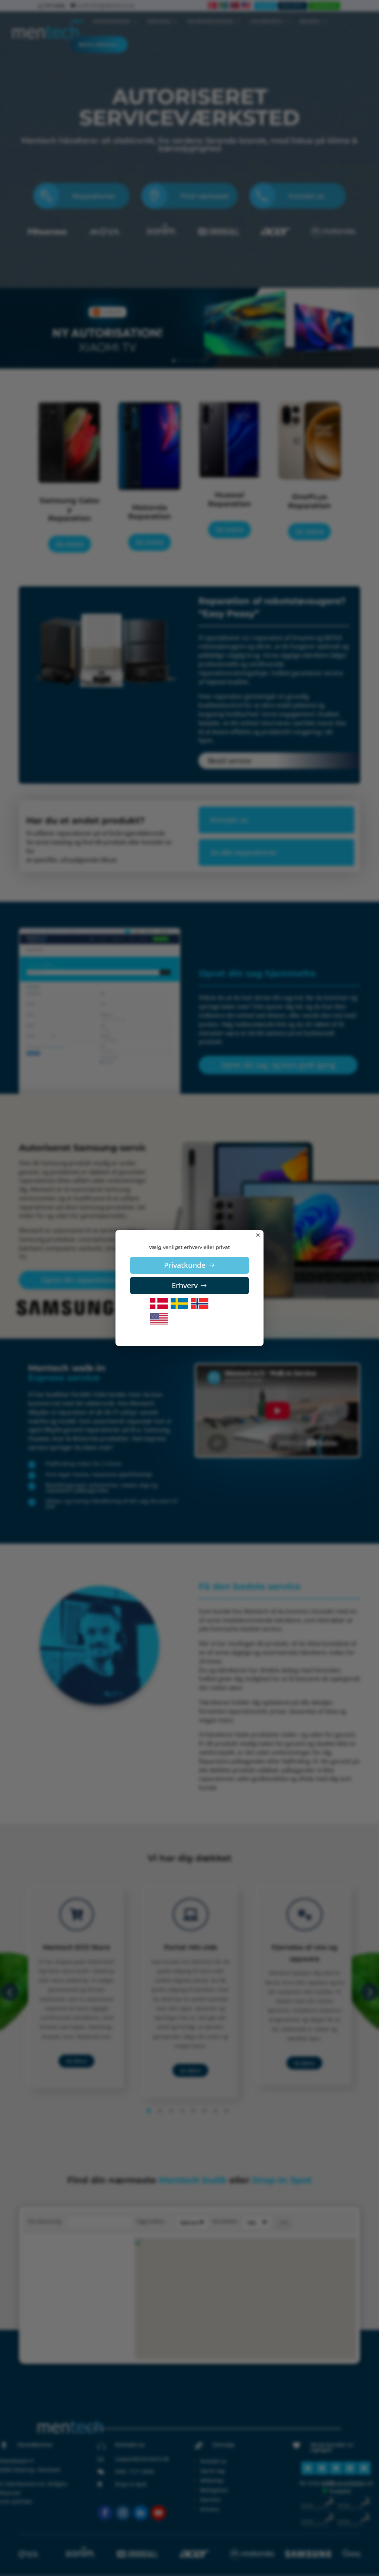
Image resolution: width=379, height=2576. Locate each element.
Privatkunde (185, 1265)
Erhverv (185, 1285)
